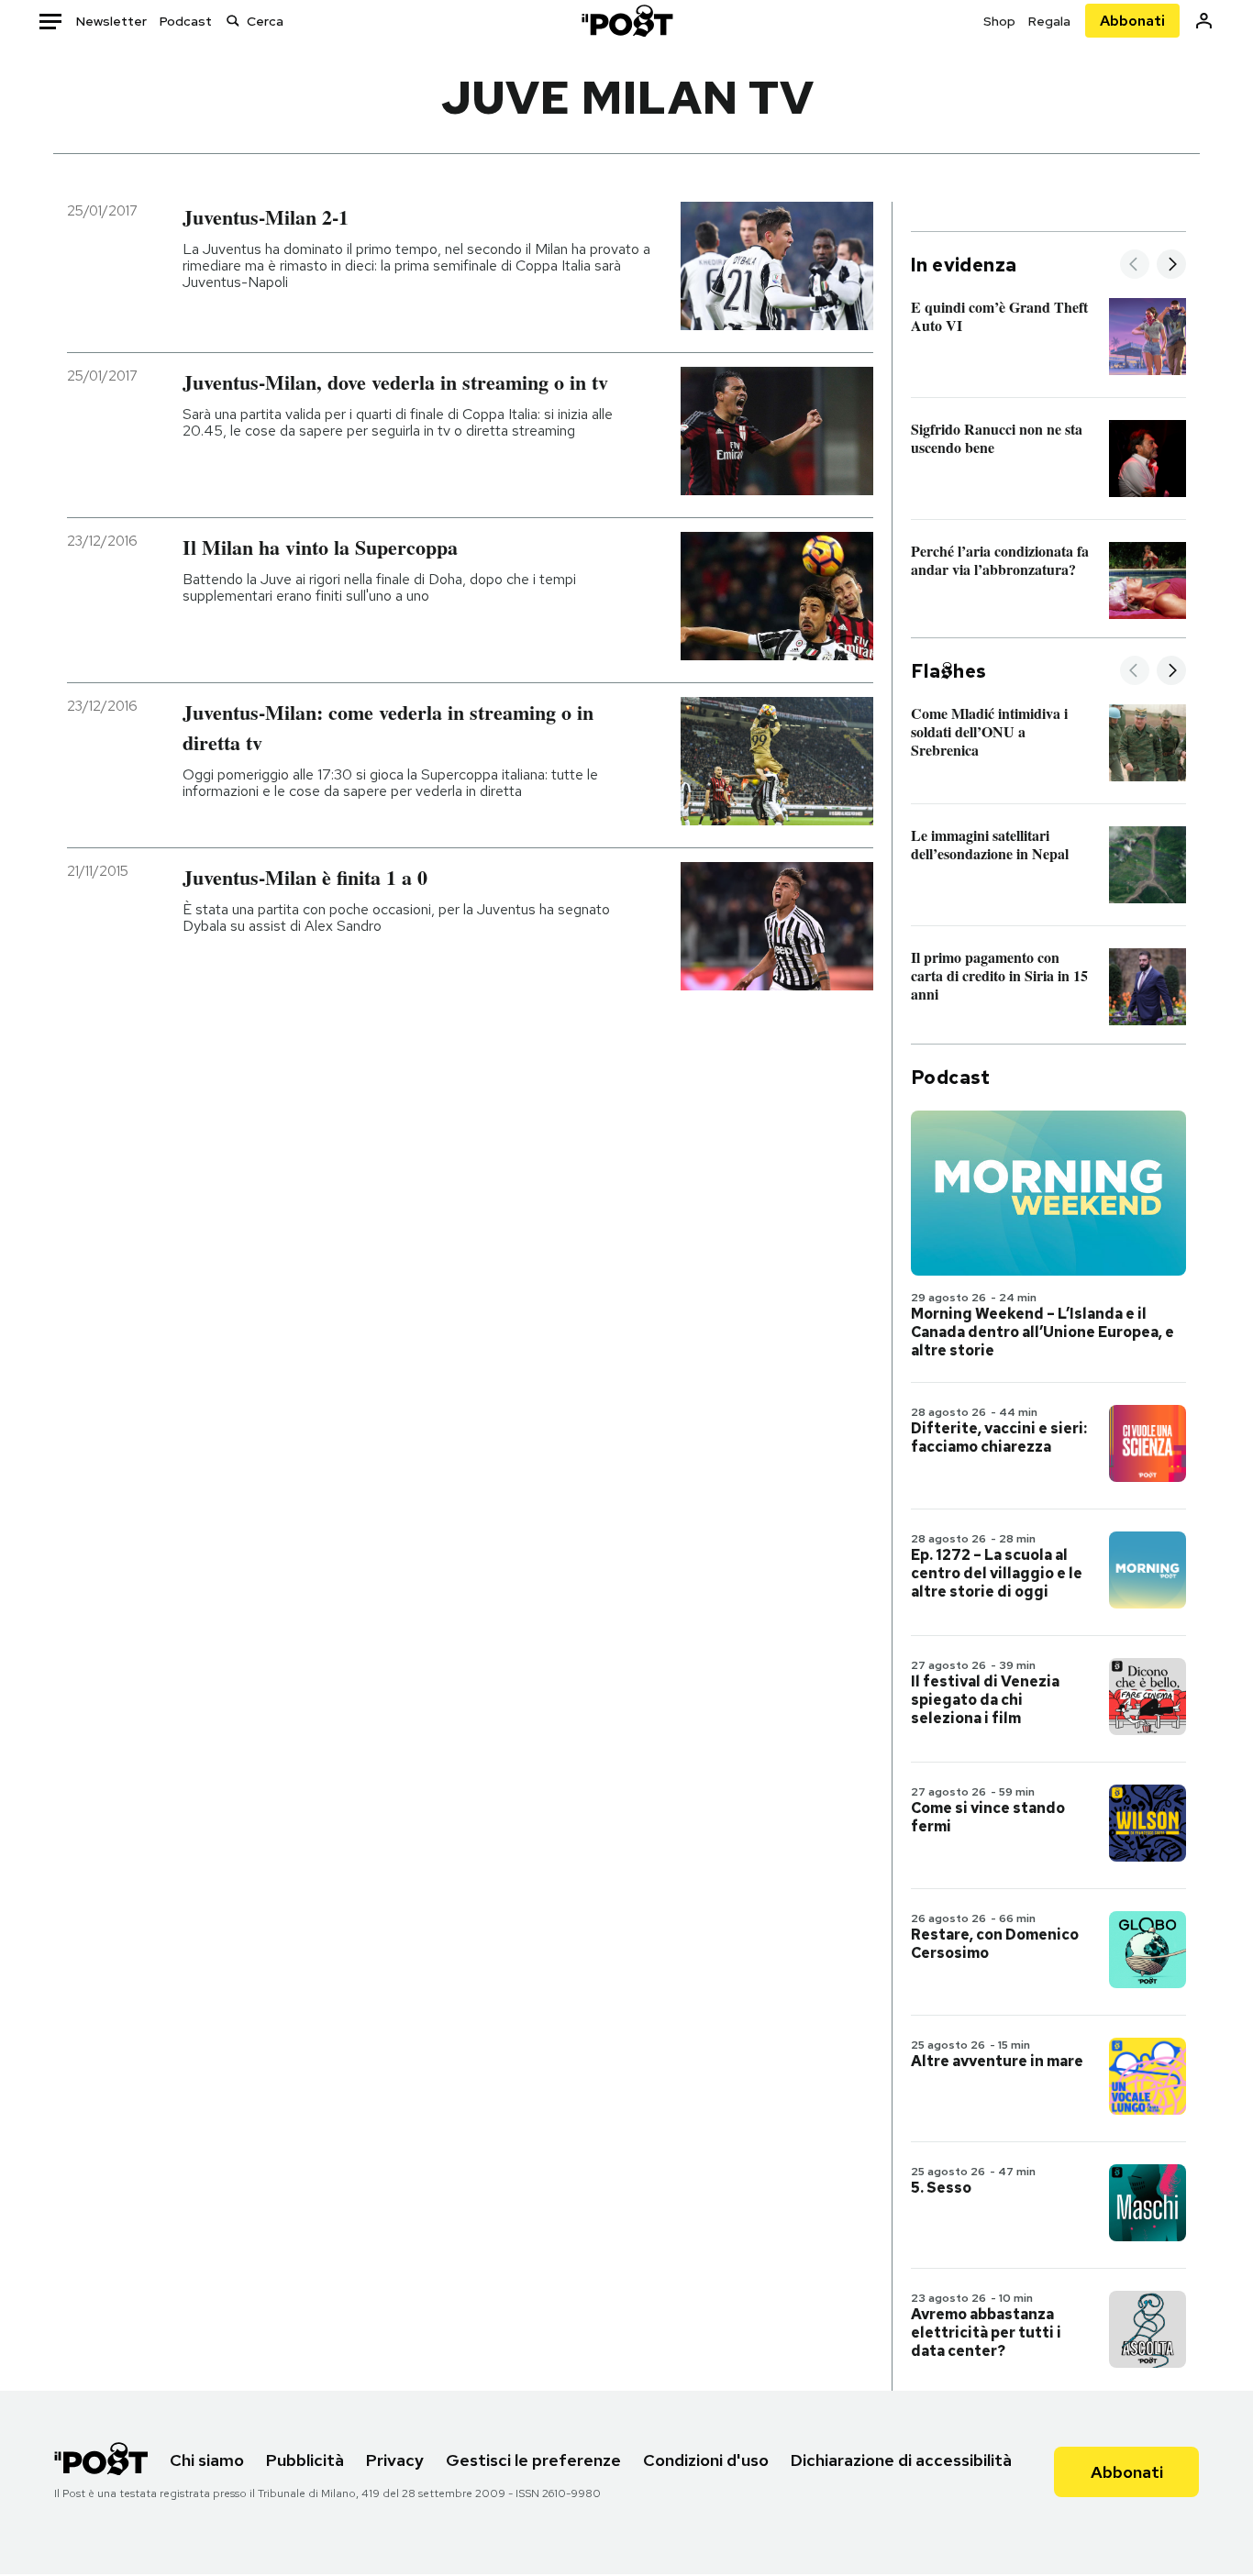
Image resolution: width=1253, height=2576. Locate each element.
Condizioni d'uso (706, 2460)
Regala (1049, 21)
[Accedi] (1204, 21)
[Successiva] (1171, 265)
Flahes (948, 671)
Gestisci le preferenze (533, 2460)
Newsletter (111, 21)
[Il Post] (626, 21)
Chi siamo (207, 2460)
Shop (999, 21)
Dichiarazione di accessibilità (901, 2460)
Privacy (395, 2460)
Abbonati (1132, 21)
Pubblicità (305, 2460)
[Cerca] (233, 21)
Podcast (186, 21)
